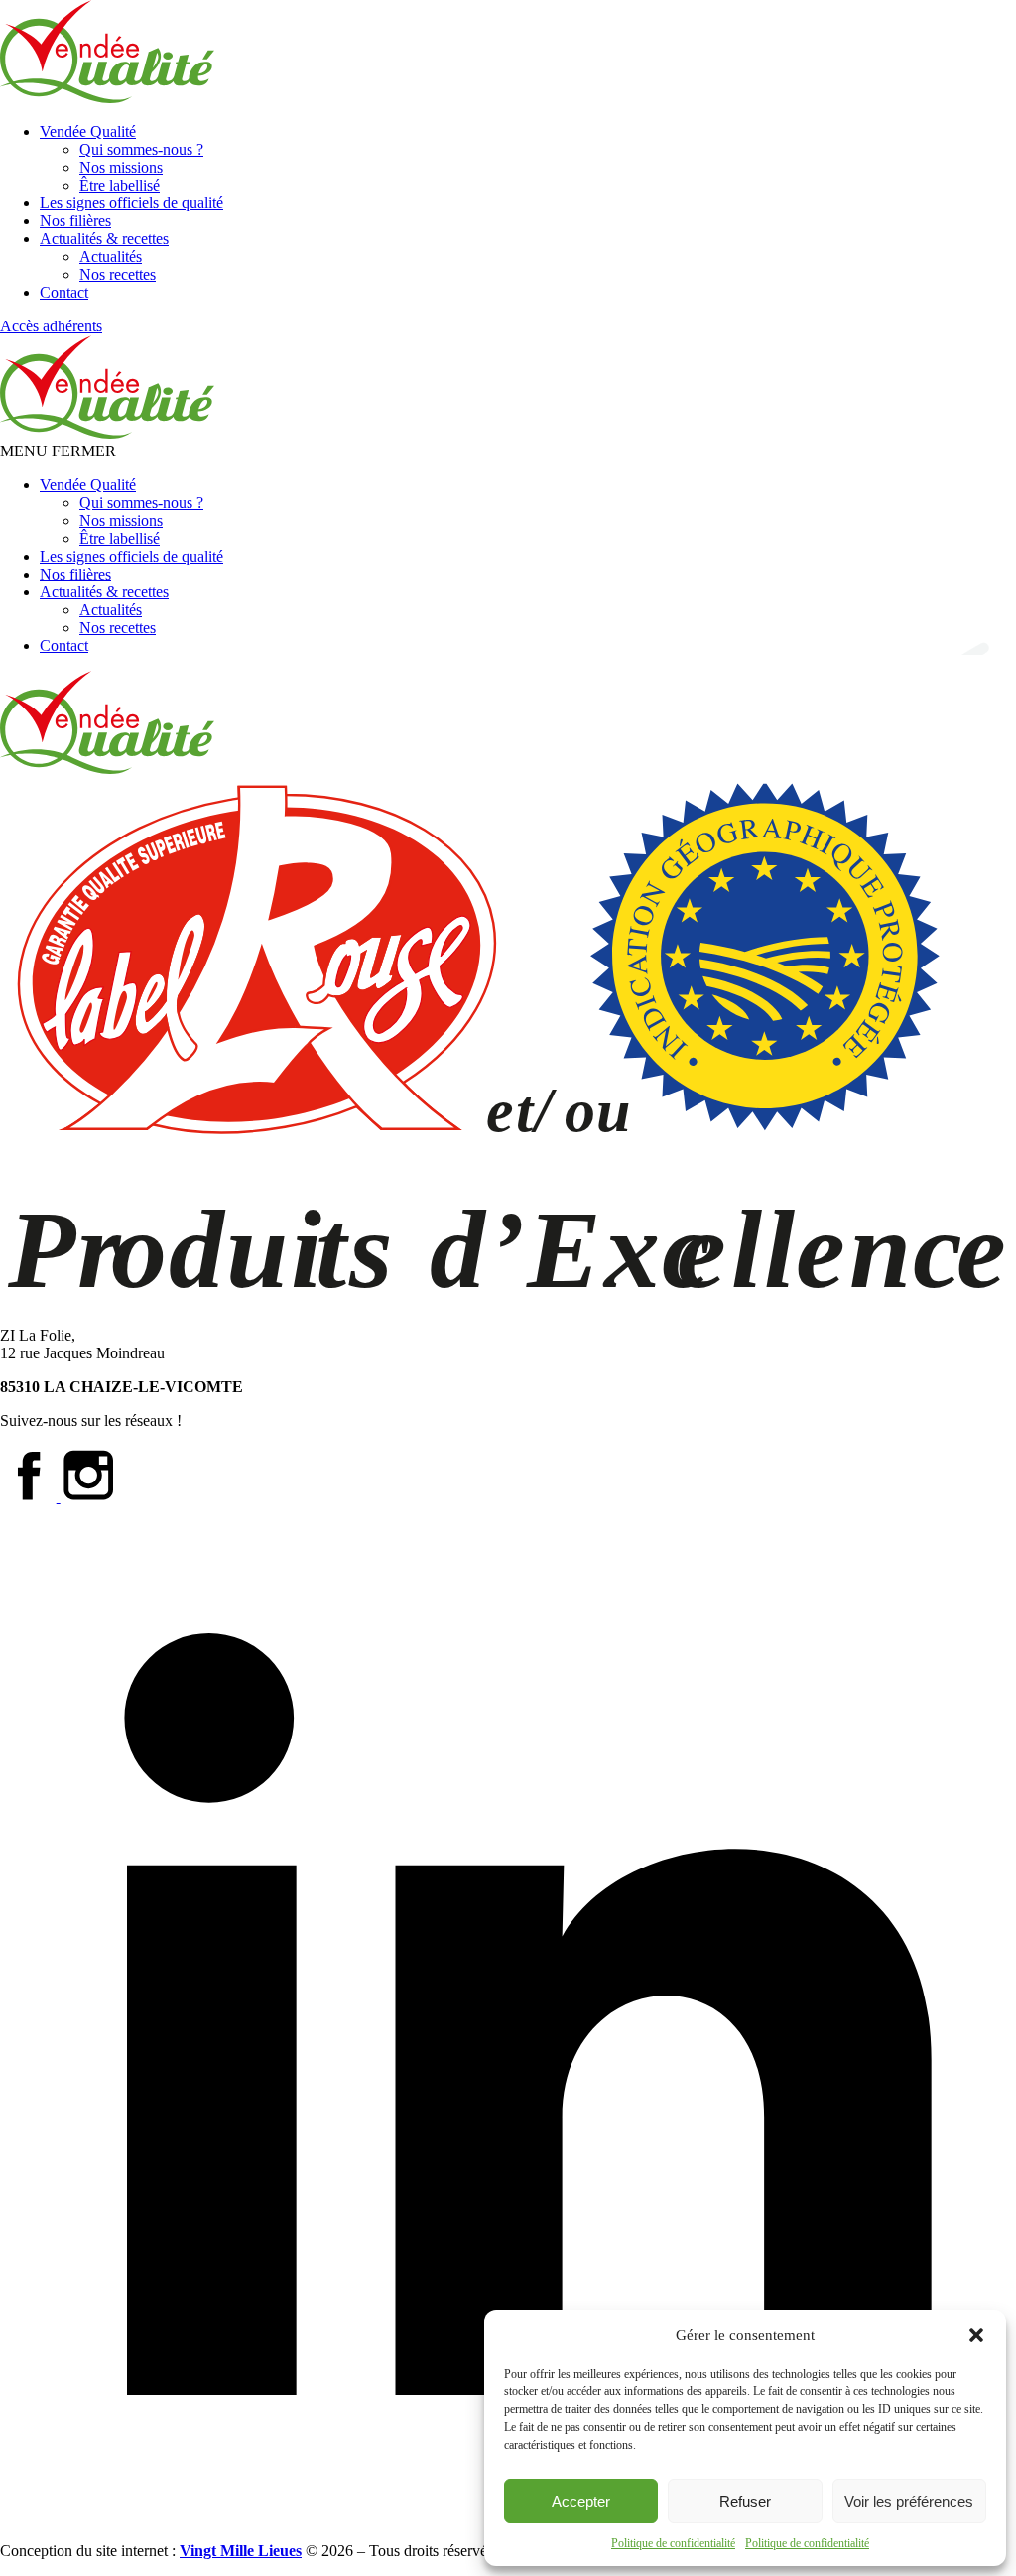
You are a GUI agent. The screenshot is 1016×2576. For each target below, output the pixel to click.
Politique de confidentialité (673, 2543)
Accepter (581, 2501)
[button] (976, 2335)
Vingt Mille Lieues (241, 2551)
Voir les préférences (909, 2501)
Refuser (745, 2501)
